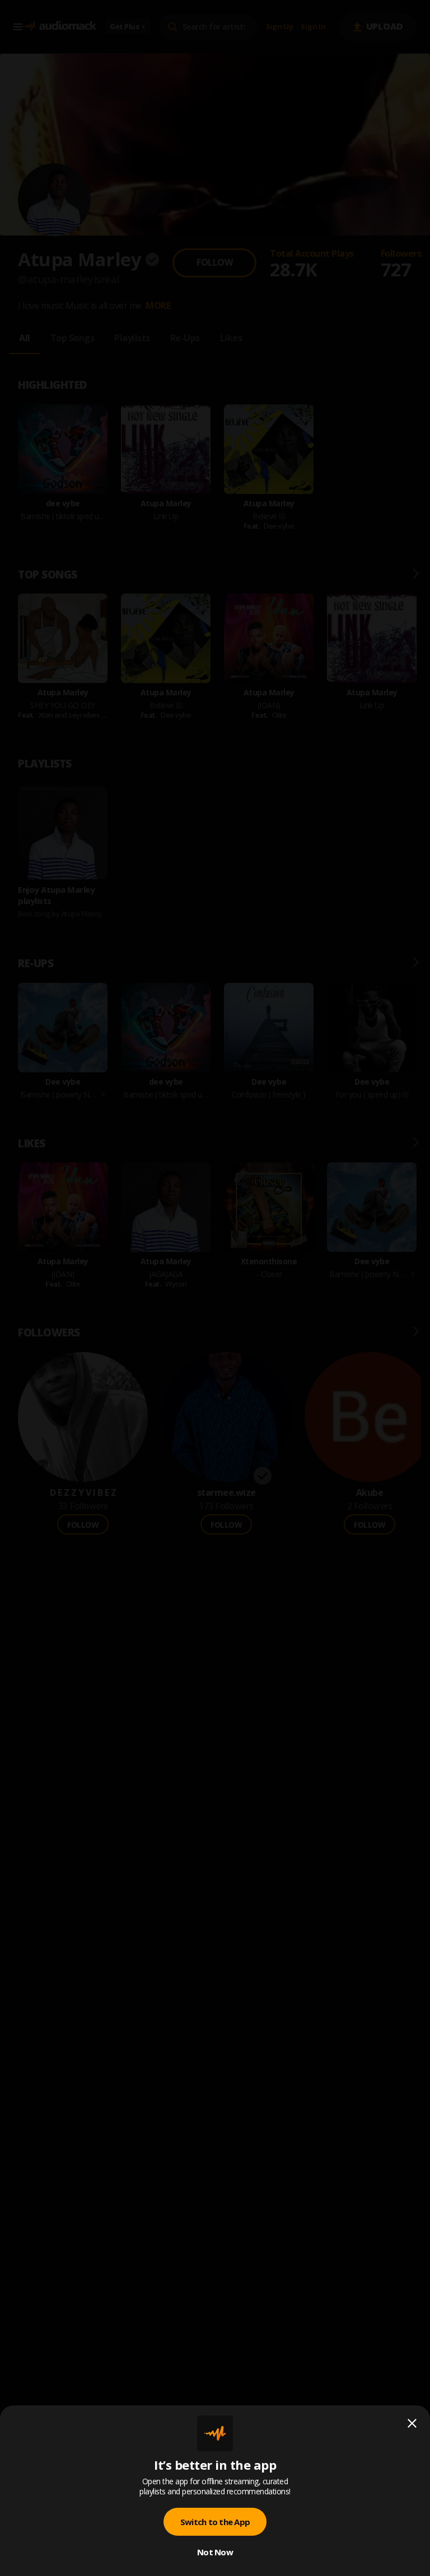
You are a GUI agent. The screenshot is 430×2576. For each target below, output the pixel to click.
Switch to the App (215, 2522)
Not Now (215, 2552)
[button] (215, 1288)
